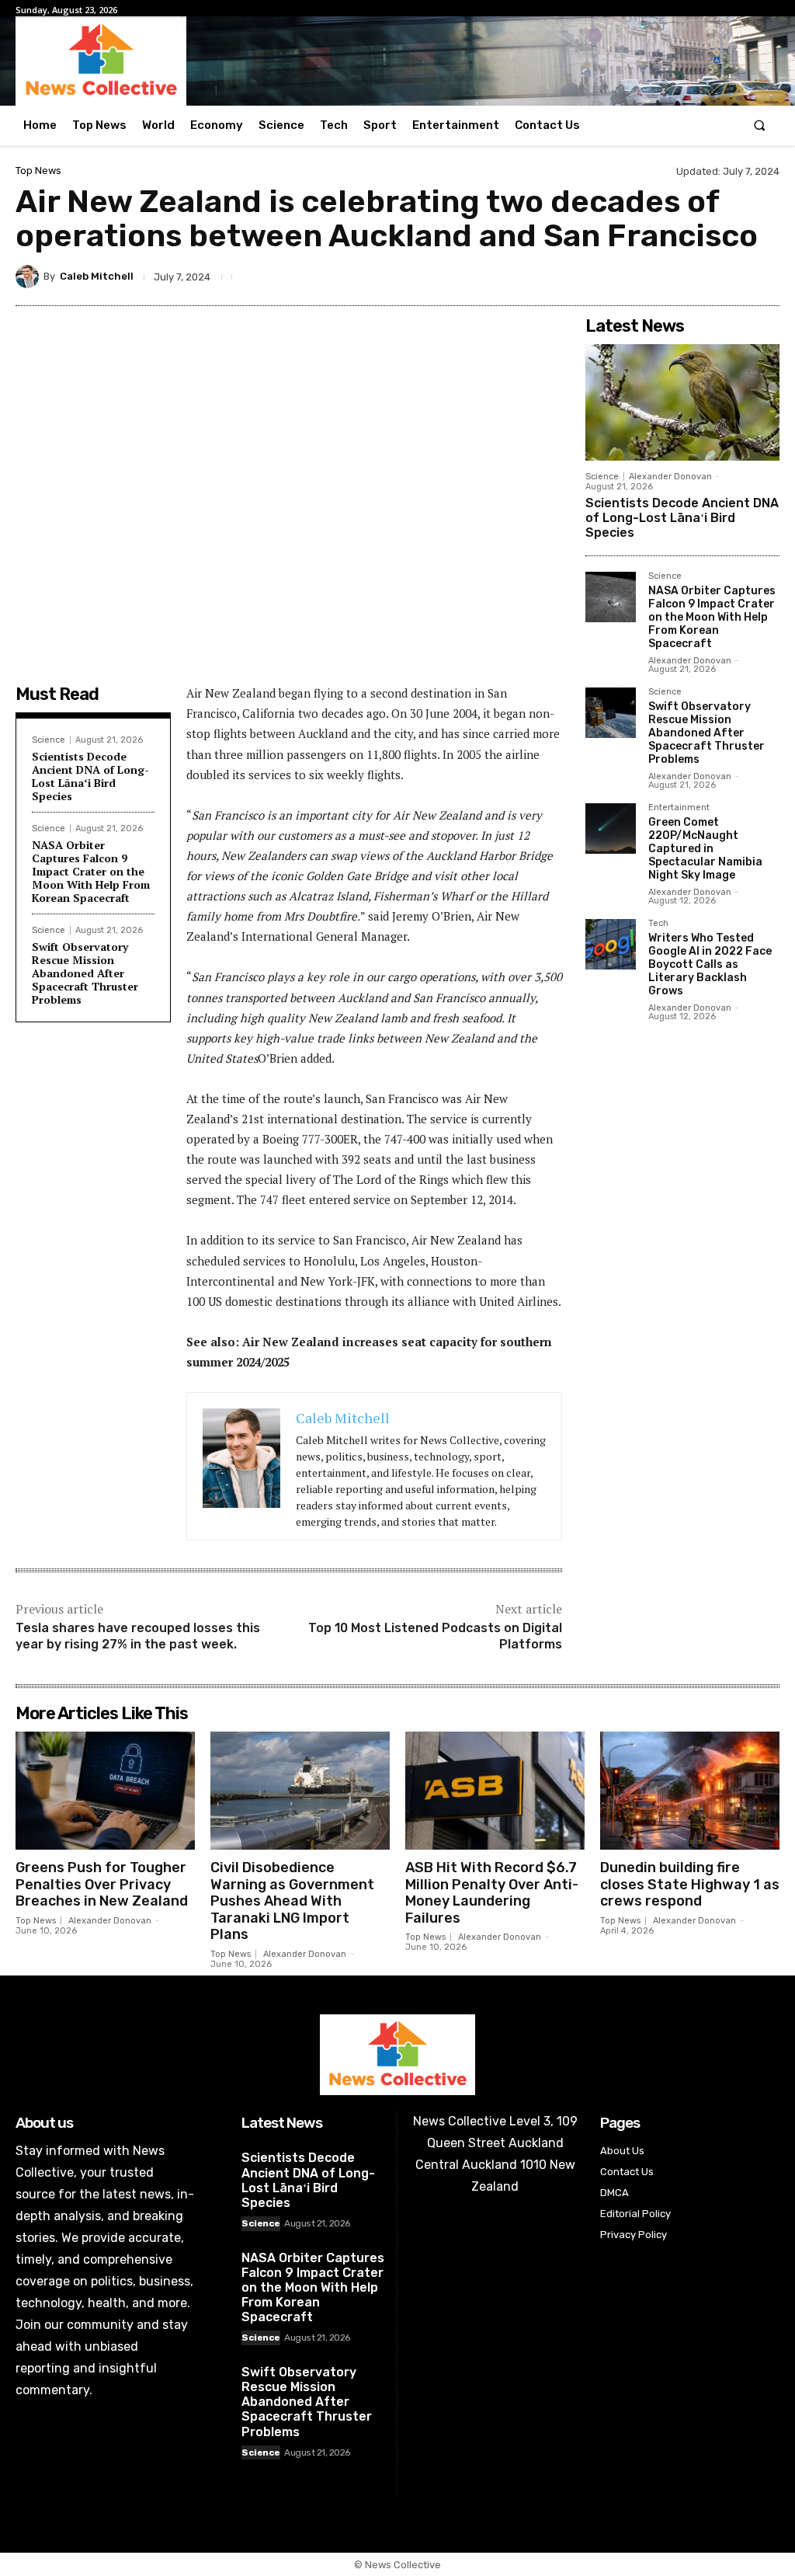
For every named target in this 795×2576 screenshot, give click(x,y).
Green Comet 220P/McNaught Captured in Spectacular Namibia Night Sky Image (705, 848)
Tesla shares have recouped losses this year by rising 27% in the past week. (138, 1636)
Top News (38, 171)
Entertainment (679, 808)
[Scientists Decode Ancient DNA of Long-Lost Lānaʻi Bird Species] (682, 402)
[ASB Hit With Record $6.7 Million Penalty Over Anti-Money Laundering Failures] (495, 1791)
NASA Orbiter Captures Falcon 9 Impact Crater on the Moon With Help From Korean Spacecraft (91, 871)
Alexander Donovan (670, 477)
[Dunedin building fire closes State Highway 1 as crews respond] (690, 1791)
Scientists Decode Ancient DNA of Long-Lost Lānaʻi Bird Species (90, 776)
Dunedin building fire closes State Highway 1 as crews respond (690, 1884)
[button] (760, 125)
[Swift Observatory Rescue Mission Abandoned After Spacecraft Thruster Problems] (611, 713)
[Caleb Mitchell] (30, 277)
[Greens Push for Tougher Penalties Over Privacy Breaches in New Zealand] (105, 1791)
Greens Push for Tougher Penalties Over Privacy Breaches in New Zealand (102, 1884)
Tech (658, 924)
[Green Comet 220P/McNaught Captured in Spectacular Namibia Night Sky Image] (611, 828)
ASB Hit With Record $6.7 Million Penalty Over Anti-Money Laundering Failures (492, 1893)
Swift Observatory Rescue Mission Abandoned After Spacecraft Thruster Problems (85, 973)
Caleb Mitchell (97, 276)
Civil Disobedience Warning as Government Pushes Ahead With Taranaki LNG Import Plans (292, 1901)
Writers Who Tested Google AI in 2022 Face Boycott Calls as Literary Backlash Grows (710, 964)
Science (49, 740)
